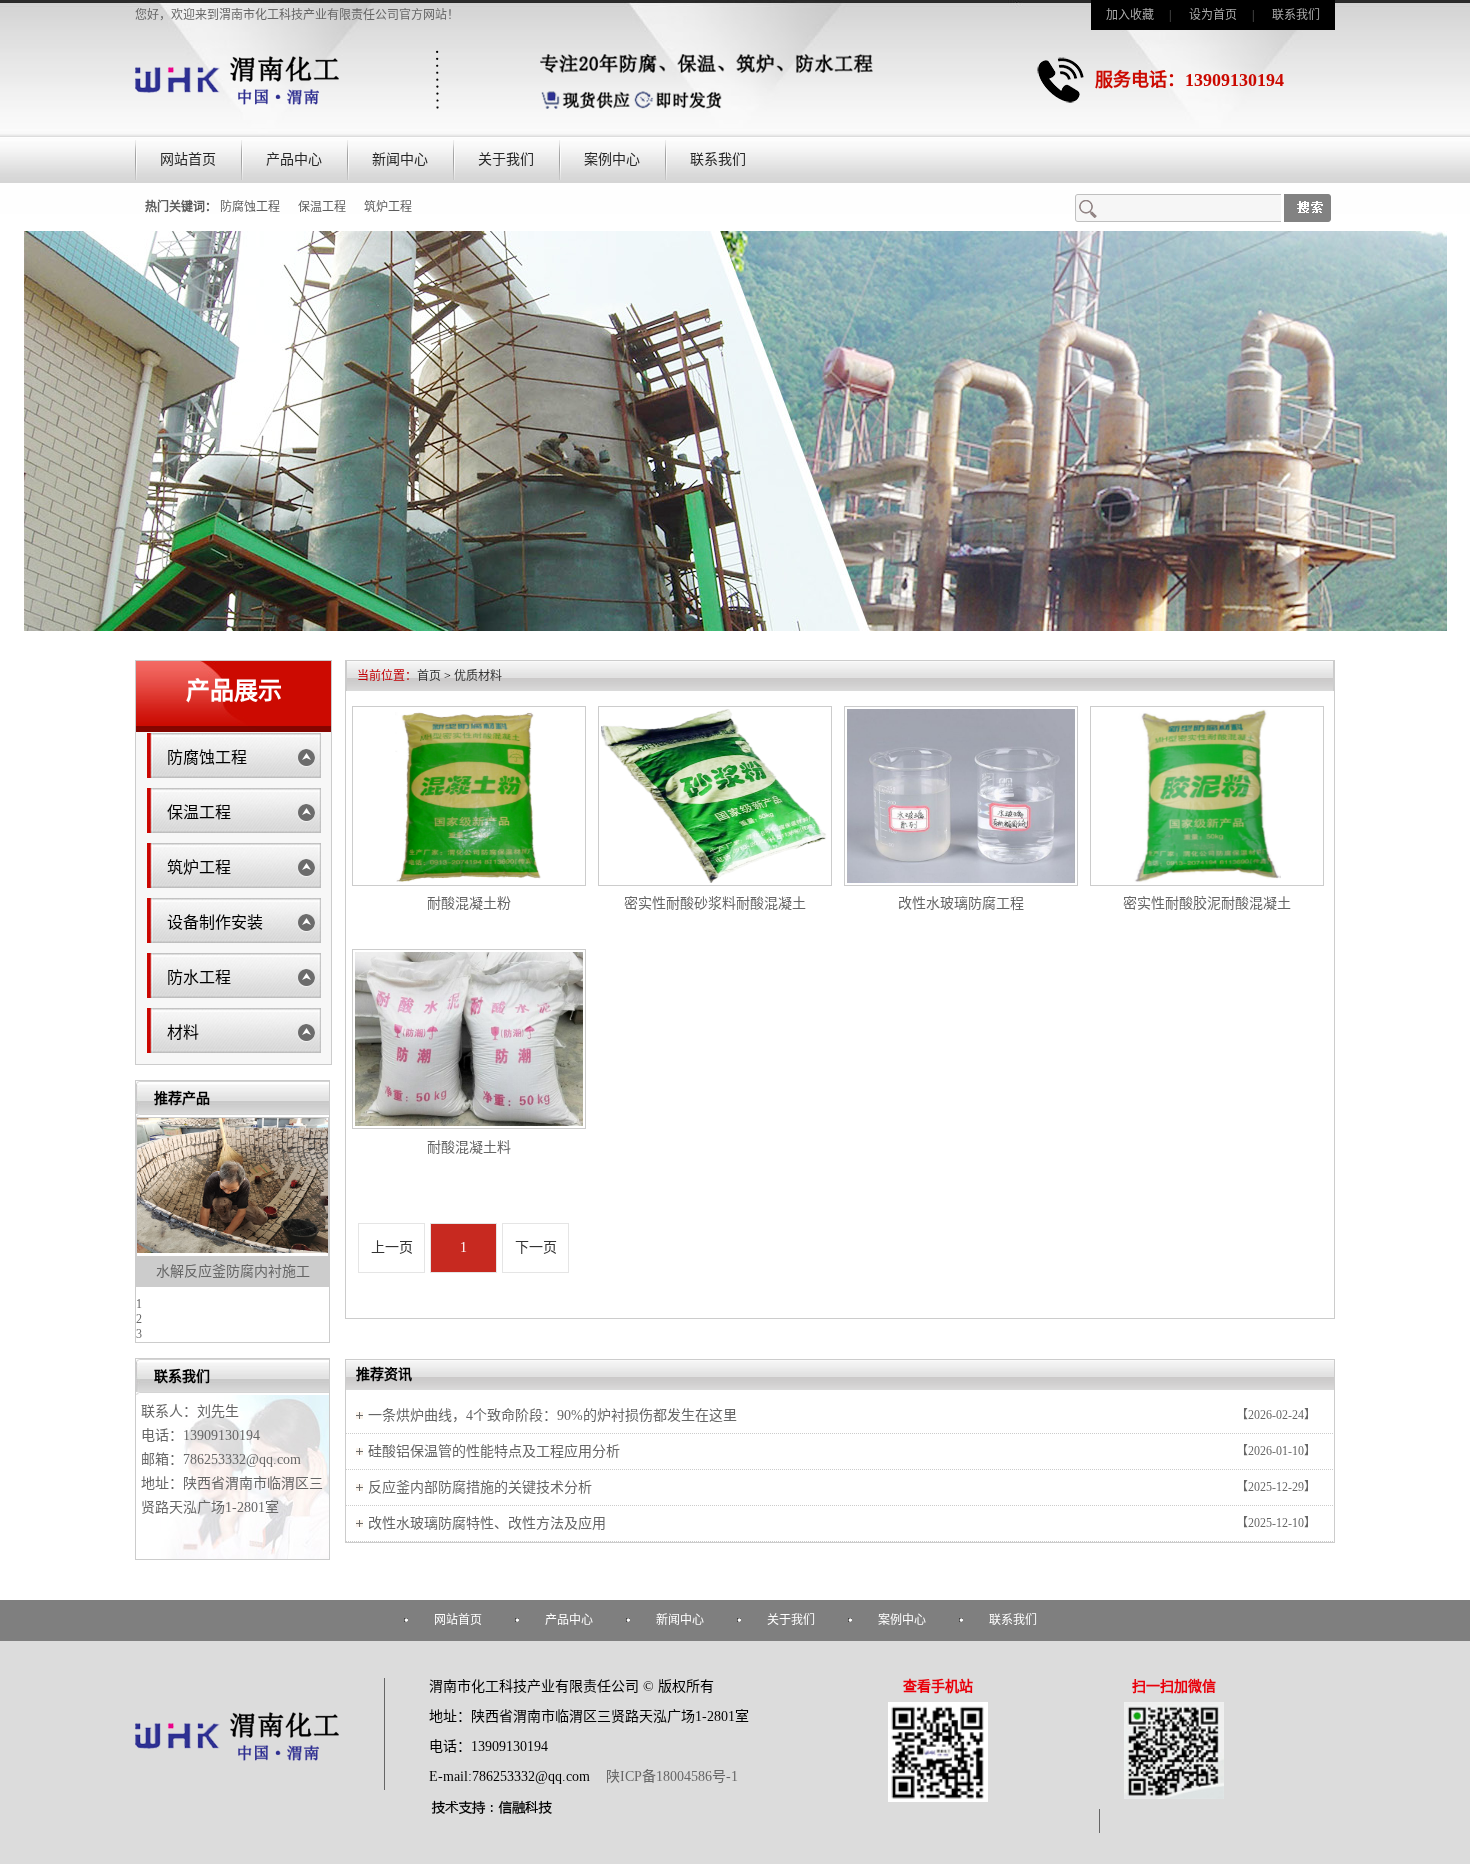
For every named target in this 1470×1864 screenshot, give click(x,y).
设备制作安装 (215, 922)
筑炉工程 (388, 207)
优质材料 (478, 676)
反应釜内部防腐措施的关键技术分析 (480, 1487)
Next (319, 1219)
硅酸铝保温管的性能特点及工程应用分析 (494, 1451)
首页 (429, 676)
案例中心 (612, 159)
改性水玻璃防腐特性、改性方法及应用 (487, 1523)
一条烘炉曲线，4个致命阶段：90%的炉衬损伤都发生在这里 (552, 1415)
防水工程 (199, 977)
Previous (146, 1219)
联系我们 (1296, 15)
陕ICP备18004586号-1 (670, 1776)
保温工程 (322, 207)
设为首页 (1213, 15)
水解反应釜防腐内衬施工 (233, 1271)
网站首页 (188, 159)
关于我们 (506, 159)
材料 (183, 1032)
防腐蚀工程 (250, 207)
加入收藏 (1130, 15)
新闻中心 (400, 159)
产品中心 (294, 159)
